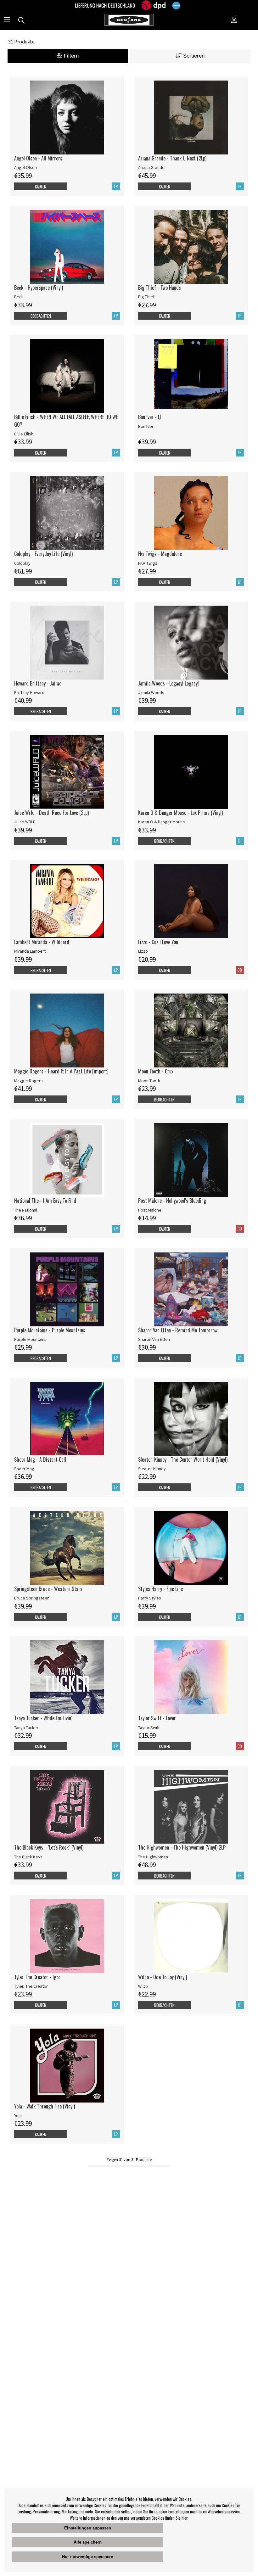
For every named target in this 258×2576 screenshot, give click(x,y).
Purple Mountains (30, 1339)
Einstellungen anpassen (88, 2528)
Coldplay (22, 563)
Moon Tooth (149, 1081)
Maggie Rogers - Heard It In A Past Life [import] (61, 1071)
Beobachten (41, 316)
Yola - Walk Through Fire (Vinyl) (45, 2106)
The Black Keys (28, 1857)
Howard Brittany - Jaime (38, 683)
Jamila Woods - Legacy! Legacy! (168, 683)
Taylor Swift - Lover (157, 1718)
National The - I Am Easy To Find (45, 1201)
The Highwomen (153, 1857)
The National (26, 1210)
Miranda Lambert (30, 951)
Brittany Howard (29, 692)
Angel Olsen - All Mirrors (38, 158)
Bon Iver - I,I (150, 417)
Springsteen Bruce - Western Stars (48, 1589)
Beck (19, 297)
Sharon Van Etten (154, 1339)
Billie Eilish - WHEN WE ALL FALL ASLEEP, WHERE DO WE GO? (66, 421)
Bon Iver (146, 426)
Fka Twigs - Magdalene (160, 554)
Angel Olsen (25, 167)
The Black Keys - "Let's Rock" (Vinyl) (49, 1847)
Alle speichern (88, 2542)
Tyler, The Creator (31, 1986)
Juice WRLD (25, 822)
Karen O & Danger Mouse (162, 822)
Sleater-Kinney (152, 1469)
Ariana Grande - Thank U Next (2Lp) (172, 158)
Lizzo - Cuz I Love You (158, 942)
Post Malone (150, 1210)
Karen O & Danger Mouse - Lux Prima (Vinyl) (180, 813)
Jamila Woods (151, 692)
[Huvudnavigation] (7, 20)
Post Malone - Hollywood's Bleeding (172, 1201)
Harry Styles (150, 1598)
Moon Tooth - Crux (156, 1071)
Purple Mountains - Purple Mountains (50, 1330)
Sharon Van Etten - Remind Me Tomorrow (178, 1330)
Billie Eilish (24, 434)
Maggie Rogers (28, 1081)
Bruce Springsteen (32, 1598)
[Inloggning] (234, 20)
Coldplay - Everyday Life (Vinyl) (43, 554)
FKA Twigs (148, 563)
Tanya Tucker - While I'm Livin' (43, 1718)
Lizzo (143, 951)
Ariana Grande (151, 167)
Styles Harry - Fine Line (160, 1589)
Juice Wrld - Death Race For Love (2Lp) (51, 813)
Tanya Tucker (26, 1728)
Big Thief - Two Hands (160, 288)
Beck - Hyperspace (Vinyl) (39, 288)
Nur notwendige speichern (88, 2557)
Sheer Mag (24, 1469)
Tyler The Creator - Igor (37, 1977)
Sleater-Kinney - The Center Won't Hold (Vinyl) (183, 1459)
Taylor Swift (149, 1728)
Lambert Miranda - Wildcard (42, 942)
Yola (18, 2115)
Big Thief (146, 297)
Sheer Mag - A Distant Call (40, 1459)
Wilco (143, 1986)
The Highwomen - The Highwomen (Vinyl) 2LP (182, 1847)
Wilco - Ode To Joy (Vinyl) (163, 1977)
